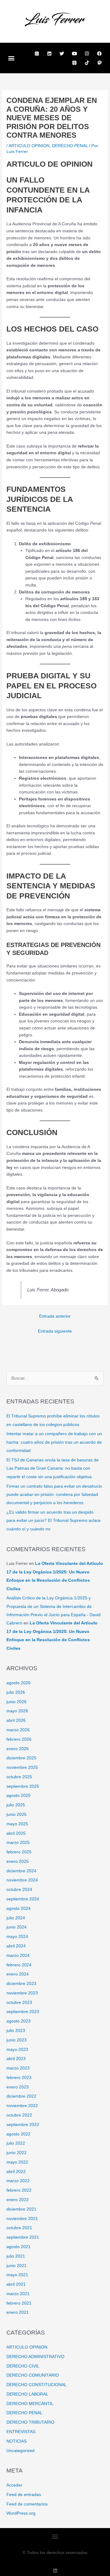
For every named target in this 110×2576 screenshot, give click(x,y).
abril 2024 (16, 1946)
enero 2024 (18, 1974)
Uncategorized (20, 2451)
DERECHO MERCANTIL (30, 2404)
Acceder (14, 2485)
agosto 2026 (18, 1683)
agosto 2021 (18, 2247)
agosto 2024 (18, 1908)
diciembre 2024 (21, 1871)
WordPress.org (21, 2513)
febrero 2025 (19, 1852)
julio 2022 (16, 2143)
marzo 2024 (18, 1956)
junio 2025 (16, 1814)
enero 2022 (18, 2200)
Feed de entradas (24, 2495)
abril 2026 (16, 1720)
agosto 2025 (18, 1796)
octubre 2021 (19, 2228)
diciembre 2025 (21, 1758)
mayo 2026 (17, 1711)
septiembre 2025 (23, 1786)
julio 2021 (16, 2256)
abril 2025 (16, 1833)
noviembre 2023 (22, 1993)
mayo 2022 (17, 2162)
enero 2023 (18, 2087)
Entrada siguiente (55, 1331)
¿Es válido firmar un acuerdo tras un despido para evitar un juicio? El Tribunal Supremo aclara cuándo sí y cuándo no (53, 1521)
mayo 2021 (17, 2275)
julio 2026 (16, 1692)
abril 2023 (16, 2059)
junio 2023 (16, 2040)
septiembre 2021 (23, 2237)
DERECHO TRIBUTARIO (30, 2422)
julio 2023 (16, 2031)
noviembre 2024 (22, 1880)
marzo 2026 (18, 1730)
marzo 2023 (18, 2068)
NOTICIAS (16, 2441)
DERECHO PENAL (70, 146)
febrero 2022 (19, 2190)
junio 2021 (16, 2266)
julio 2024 (16, 1918)
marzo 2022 (18, 2181)
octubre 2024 (19, 1890)
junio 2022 (16, 2153)
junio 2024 (16, 1927)
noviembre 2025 (22, 1767)
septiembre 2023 (23, 2012)
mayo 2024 (17, 1937)
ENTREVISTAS (21, 2432)
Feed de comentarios (27, 2504)
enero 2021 (18, 2312)
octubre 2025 (19, 1777)
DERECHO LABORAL (27, 2394)
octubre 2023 (19, 2003)
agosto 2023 (18, 2021)
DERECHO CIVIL (23, 2366)
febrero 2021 (19, 2303)
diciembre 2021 (21, 2209)
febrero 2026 (19, 1739)
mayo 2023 (17, 2050)
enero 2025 (18, 1861)
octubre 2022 (19, 2115)
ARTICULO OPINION (29, 146)
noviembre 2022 (22, 2106)
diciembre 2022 (21, 2096)
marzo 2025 (18, 1843)
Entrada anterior (55, 1316)
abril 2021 (16, 2284)
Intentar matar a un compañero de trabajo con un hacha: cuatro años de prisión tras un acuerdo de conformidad (54, 1442)
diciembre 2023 (21, 1984)
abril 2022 (16, 2172)
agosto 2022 (18, 2134)
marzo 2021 (18, 2294)
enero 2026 (18, 1749)
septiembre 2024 (23, 1899)
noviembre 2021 (22, 2219)
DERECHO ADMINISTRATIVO (35, 2357)
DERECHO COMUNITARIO (33, 2375)
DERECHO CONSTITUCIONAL (37, 2385)
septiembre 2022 (23, 2125)
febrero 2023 (19, 2078)
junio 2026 (16, 1702)
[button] (11, 58)
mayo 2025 (17, 1824)
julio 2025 (16, 1805)
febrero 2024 (19, 1965)
